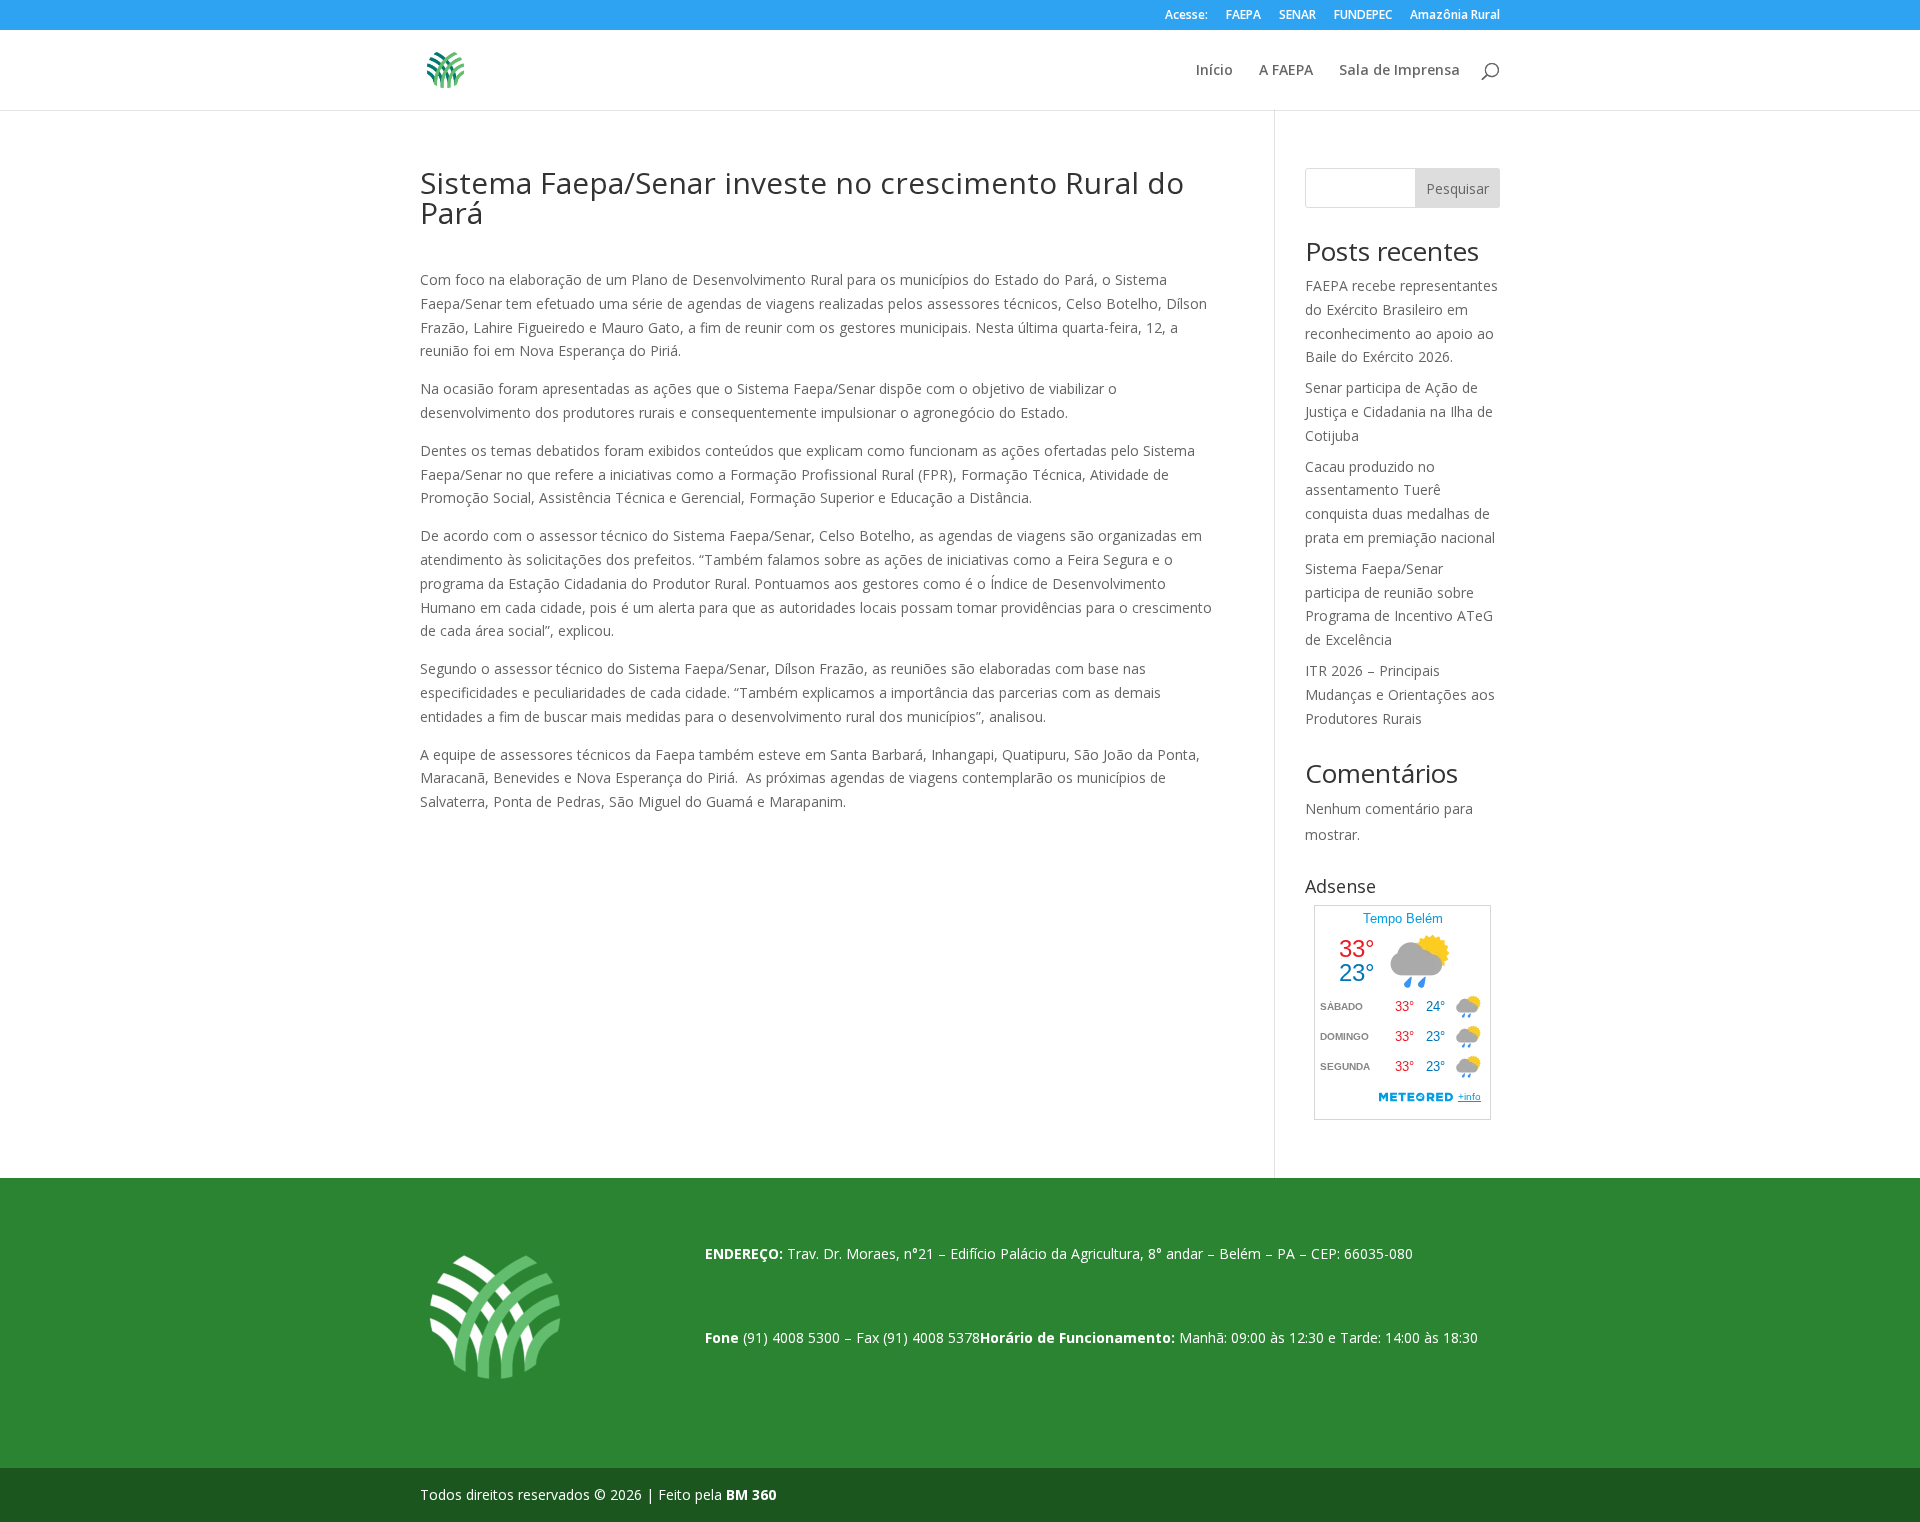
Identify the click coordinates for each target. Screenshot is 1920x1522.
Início (1214, 71)
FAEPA (1243, 16)
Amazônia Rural (1455, 16)
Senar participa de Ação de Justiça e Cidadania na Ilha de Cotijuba (1399, 411)
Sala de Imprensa (1399, 71)
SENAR (1297, 16)
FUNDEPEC (1363, 16)
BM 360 (751, 1494)
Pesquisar (1457, 188)
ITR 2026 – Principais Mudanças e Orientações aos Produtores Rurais (1400, 694)
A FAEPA (1286, 71)
